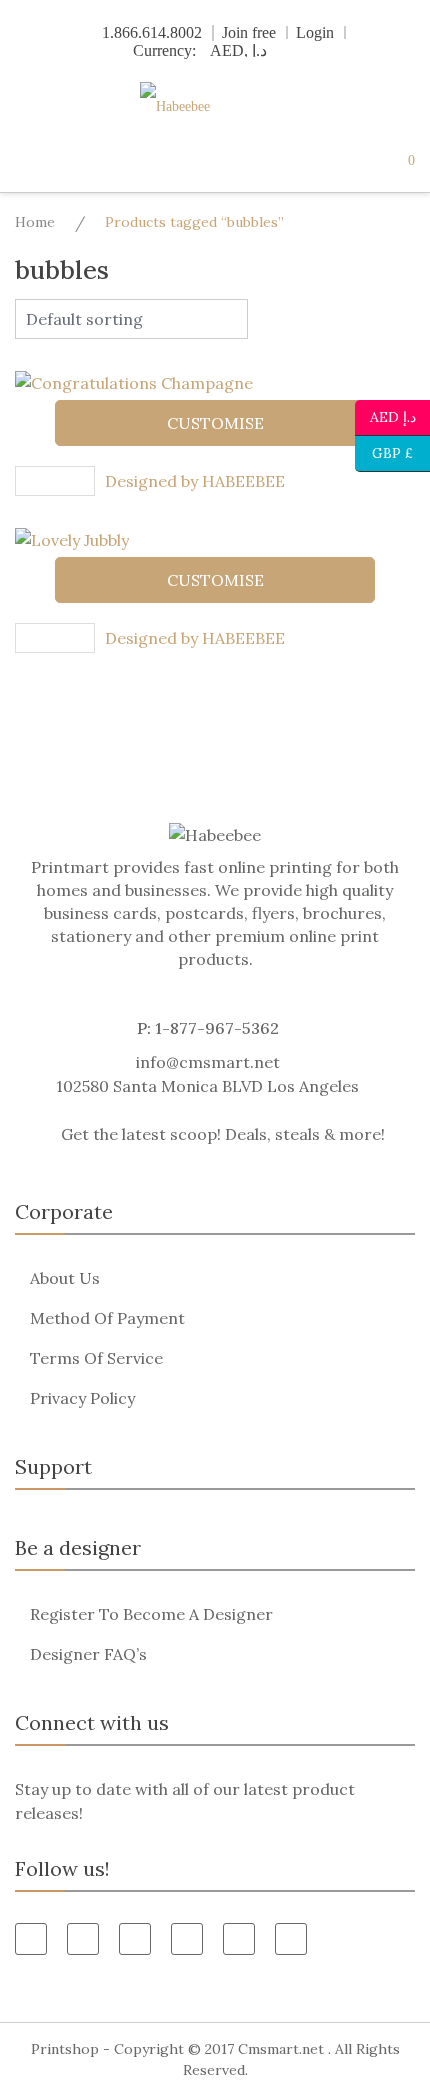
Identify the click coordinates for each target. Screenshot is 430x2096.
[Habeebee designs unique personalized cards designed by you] (215, 106)
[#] (239, 1939)
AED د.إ (392, 415)
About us (65, 1278)
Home (35, 222)
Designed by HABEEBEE (195, 481)
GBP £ (384, 451)
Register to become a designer (151, 1614)
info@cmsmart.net (208, 1062)
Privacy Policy (82, 1398)
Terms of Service (96, 1358)
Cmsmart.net (281, 2049)
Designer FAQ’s (88, 1654)
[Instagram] (291, 1939)
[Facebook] (31, 1939)
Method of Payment (107, 1318)
